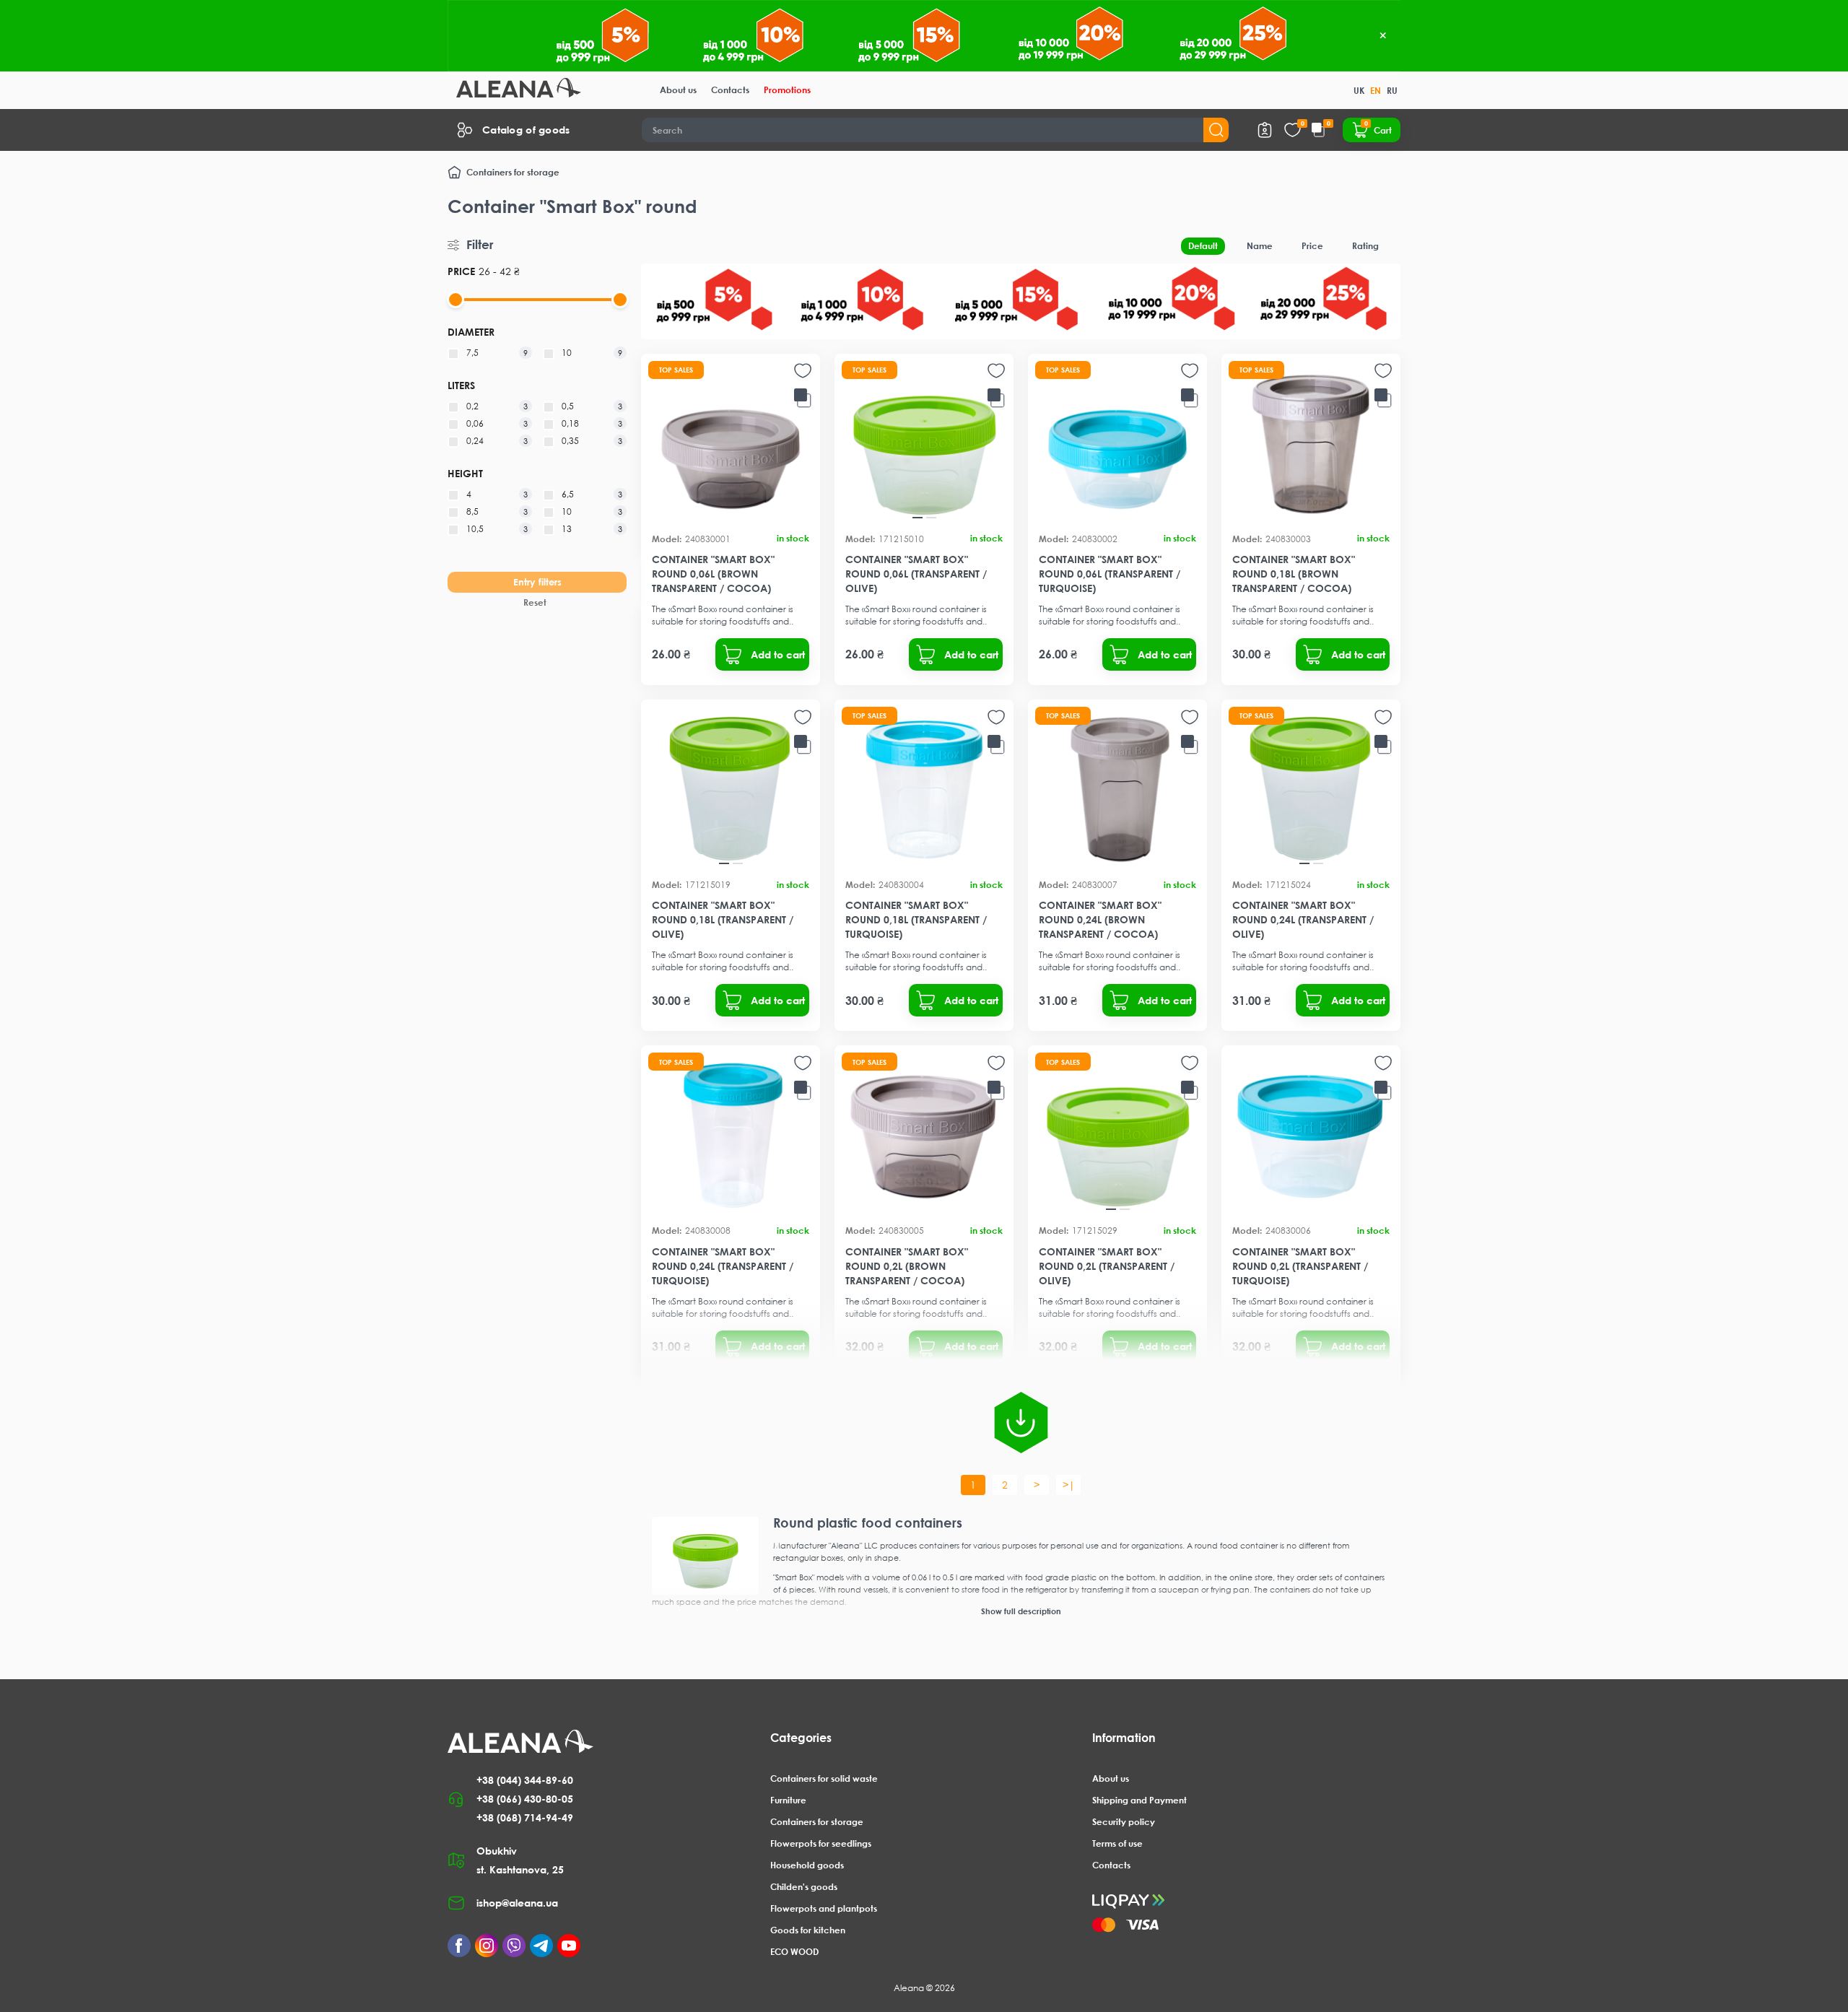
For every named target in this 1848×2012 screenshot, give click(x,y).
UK (1359, 91)
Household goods (807, 1865)
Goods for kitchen (808, 1930)
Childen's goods (804, 1887)
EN (1376, 91)
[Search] (1216, 130)
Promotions (787, 90)
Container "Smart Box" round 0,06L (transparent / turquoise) (1110, 574)
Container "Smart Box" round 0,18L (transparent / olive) (723, 919)
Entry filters (537, 582)
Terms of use (1117, 1843)
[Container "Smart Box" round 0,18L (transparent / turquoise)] (924, 789)
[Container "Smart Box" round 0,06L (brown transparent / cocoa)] (731, 443)
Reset (535, 602)
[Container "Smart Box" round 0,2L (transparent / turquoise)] (1311, 1135)
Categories (801, 1738)
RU (1392, 91)
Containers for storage (513, 172)
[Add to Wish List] (803, 371)
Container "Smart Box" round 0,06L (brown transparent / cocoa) (713, 574)
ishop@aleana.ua (517, 1903)
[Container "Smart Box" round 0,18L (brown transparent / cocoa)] (1311, 443)
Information (1124, 1738)
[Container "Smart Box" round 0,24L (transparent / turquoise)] (731, 1135)
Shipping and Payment (1139, 1800)
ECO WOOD (794, 1952)
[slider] (456, 300)
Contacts (730, 90)
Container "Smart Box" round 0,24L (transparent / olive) (1303, 919)
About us (678, 90)
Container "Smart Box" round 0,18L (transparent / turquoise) (916, 919)
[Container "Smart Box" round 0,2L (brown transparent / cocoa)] (924, 1135)
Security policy (1124, 1822)
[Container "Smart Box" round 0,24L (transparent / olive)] (1311, 789)
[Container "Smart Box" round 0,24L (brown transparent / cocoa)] (1117, 789)
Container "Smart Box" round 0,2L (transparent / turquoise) (1300, 1266)
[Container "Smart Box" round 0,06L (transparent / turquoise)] (1117, 443)
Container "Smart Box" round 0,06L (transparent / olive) (916, 574)
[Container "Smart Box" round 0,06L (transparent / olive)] (924, 443)
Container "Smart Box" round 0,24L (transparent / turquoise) (723, 1266)
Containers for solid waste (824, 1778)
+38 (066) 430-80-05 (525, 1799)
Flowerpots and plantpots (824, 1908)
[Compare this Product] (803, 399)
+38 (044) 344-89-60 (525, 1780)
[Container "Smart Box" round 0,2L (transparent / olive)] (1117, 1135)
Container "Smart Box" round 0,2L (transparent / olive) (1107, 1266)
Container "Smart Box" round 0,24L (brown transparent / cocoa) (1100, 919)
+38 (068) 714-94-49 (525, 1817)
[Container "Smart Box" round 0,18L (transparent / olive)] (731, 789)
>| (1069, 1485)
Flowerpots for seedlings (821, 1843)
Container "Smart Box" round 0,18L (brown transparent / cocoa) (1294, 574)
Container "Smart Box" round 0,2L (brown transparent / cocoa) (907, 1266)
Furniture (788, 1800)
